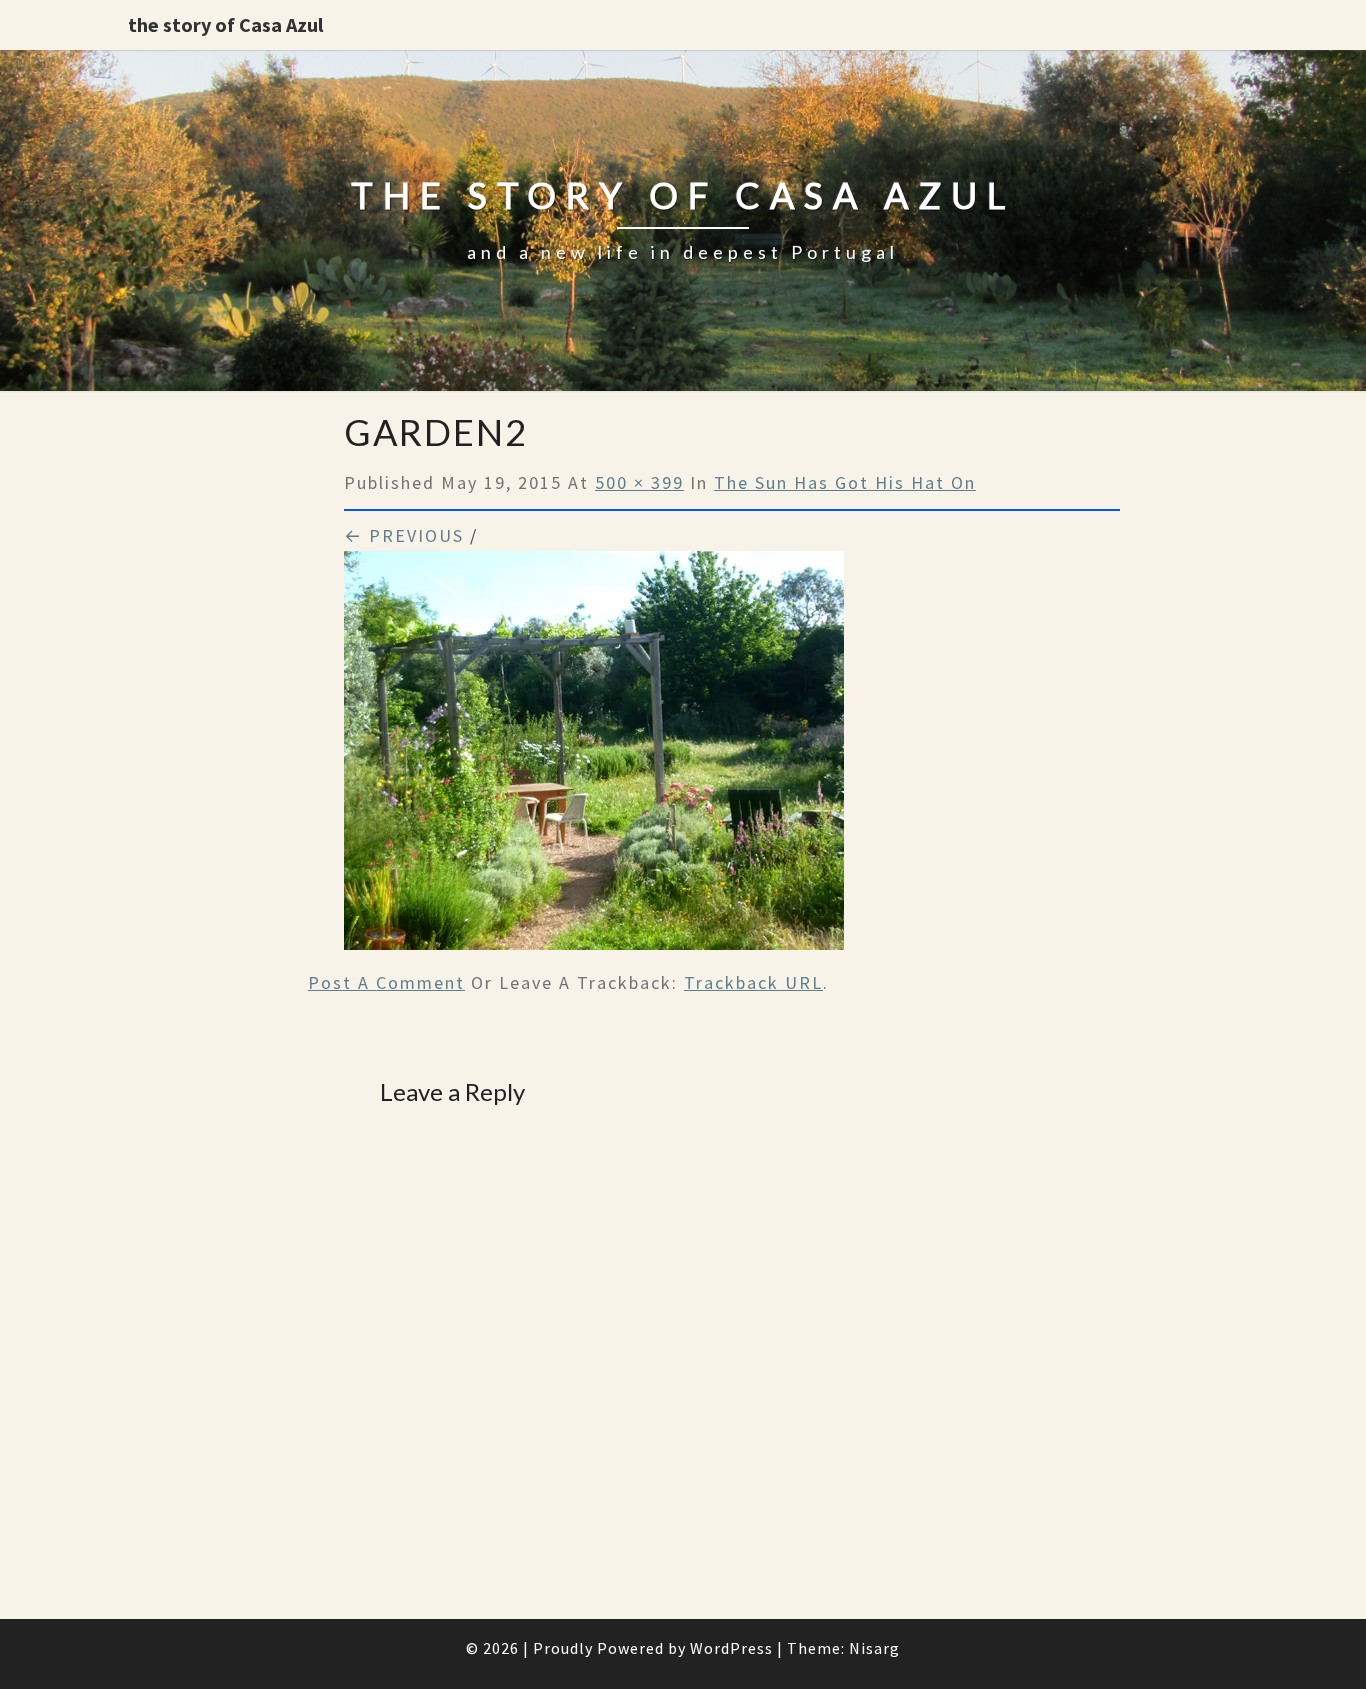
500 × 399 (639, 482)
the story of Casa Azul (225, 24)
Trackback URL (753, 982)
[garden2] (594, 757)
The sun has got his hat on (845, 482)
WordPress (731, 1648)
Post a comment (386, 982)
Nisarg (874, 1648)
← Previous (404, 535)
